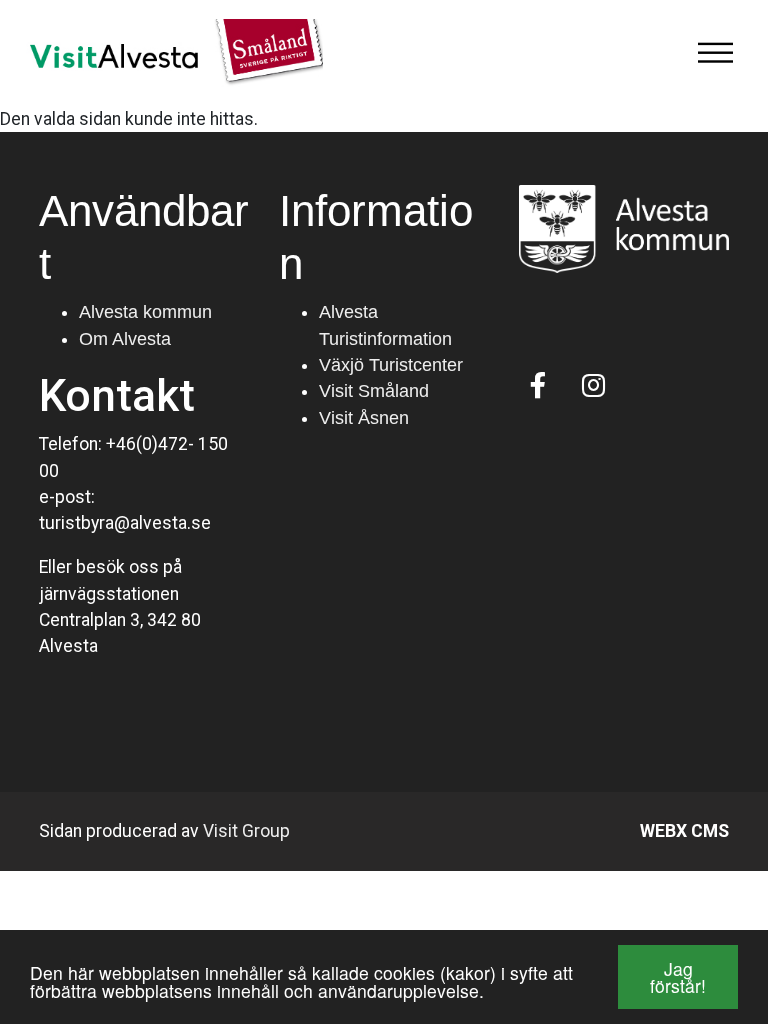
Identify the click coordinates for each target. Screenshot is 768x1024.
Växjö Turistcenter (391, 365)
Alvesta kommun (145, 312)
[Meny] (715, 53)
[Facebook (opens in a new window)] (538, 385)
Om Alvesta (125, 339)
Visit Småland (374, 391)
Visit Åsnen (364, 418)
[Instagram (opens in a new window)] (593, 385)
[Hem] (169, 53)
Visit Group (246, 831)
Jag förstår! (678, 977)
